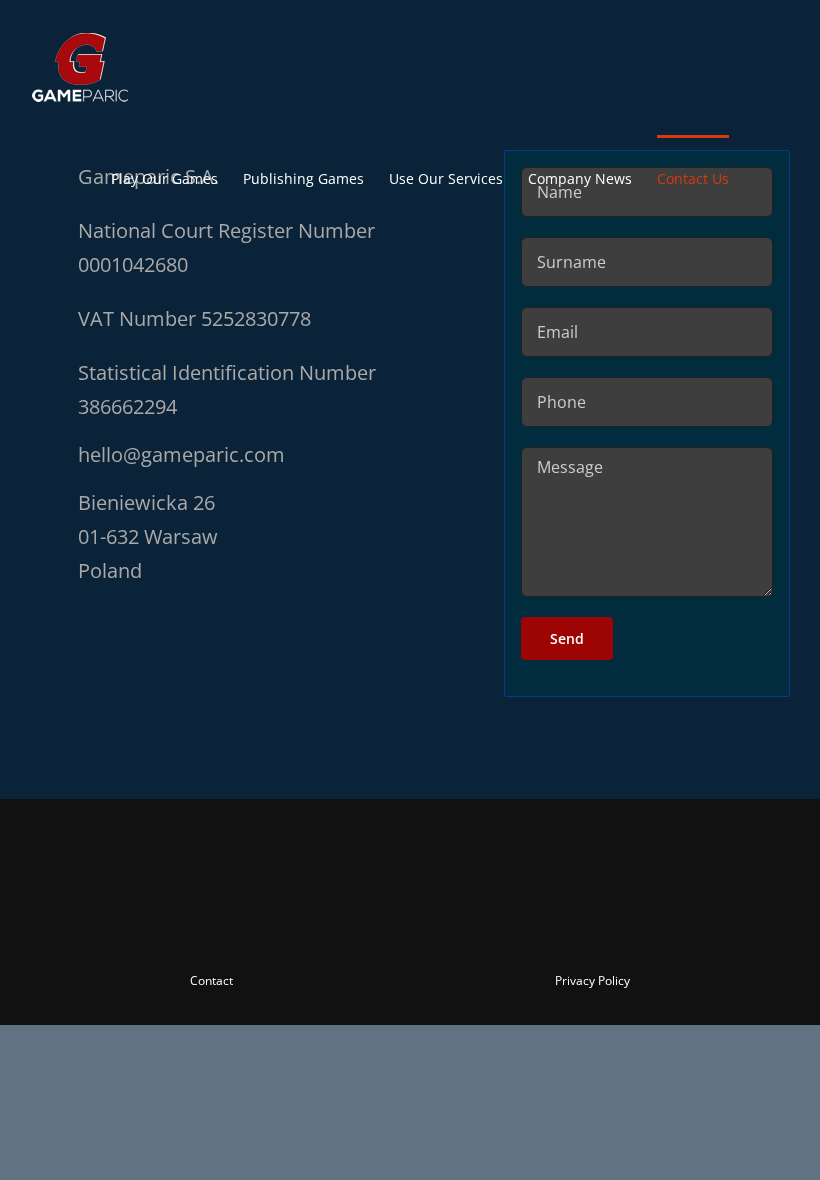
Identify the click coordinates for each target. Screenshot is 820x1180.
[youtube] (410, 927)
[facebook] (302, 927)
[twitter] (338, 927)
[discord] (446, 927)
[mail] (482, 927)
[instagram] (374, 927)
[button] (759, 177)
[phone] (518, 927)
